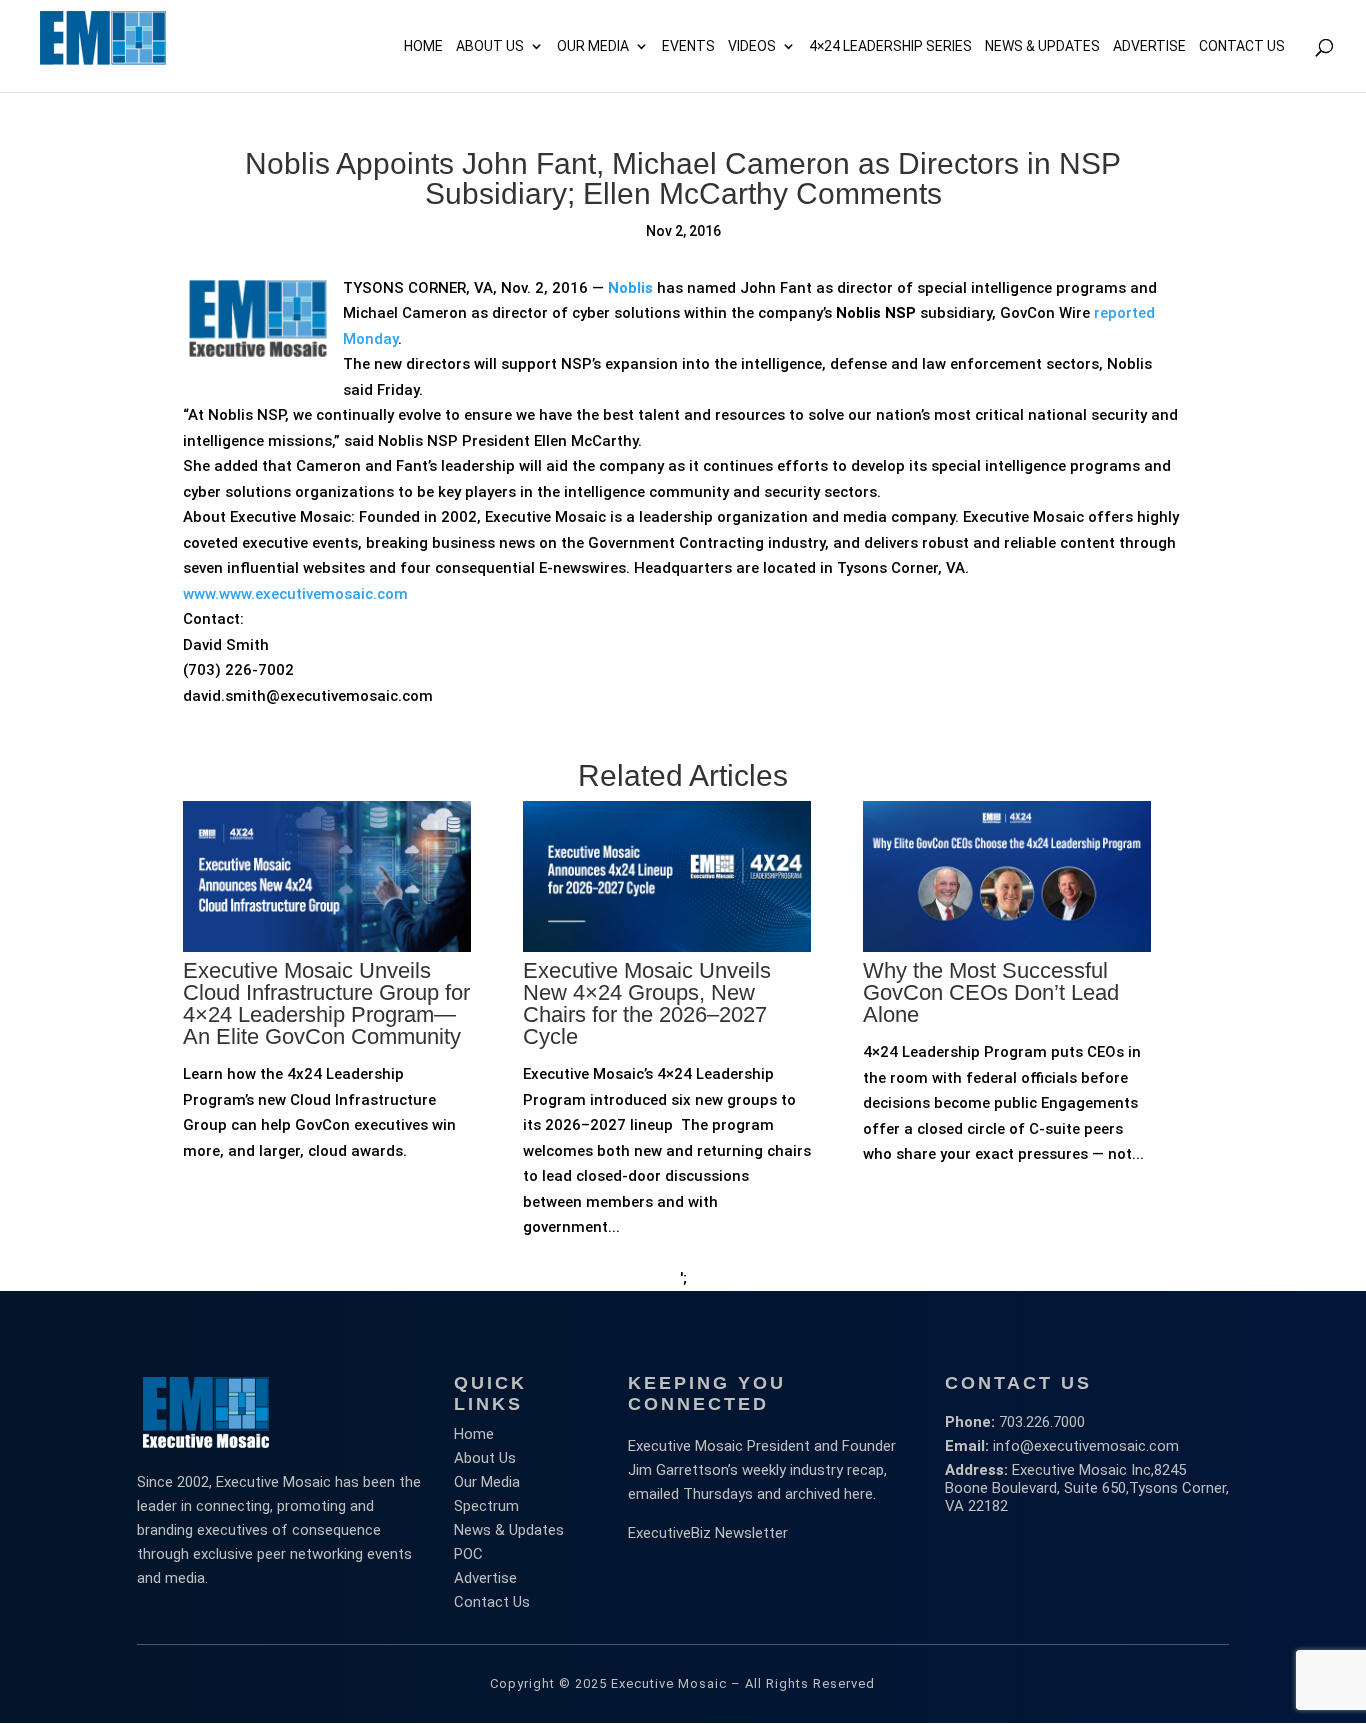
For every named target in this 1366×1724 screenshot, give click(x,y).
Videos (752, 46)
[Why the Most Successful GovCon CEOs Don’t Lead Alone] (1007, 1019)
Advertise (485, 1578)
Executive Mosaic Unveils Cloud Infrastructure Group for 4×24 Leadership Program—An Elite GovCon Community (326, 1003)
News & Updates (1042, 46)
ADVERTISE (1149, 46)
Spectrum (486, 1506)
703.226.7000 (1042, 1422)
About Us (490, 46)
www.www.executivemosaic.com (295, 594)
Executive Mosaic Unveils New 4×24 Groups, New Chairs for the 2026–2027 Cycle (647, 1003)
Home (423, 46)
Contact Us (1242, 46)
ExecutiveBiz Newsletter (708, 1533)
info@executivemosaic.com (1086, 1446)
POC (468, 1554)
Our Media (593, 46)
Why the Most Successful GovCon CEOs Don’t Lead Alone (991, 992)
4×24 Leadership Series (890, 46)
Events (688, 46)
